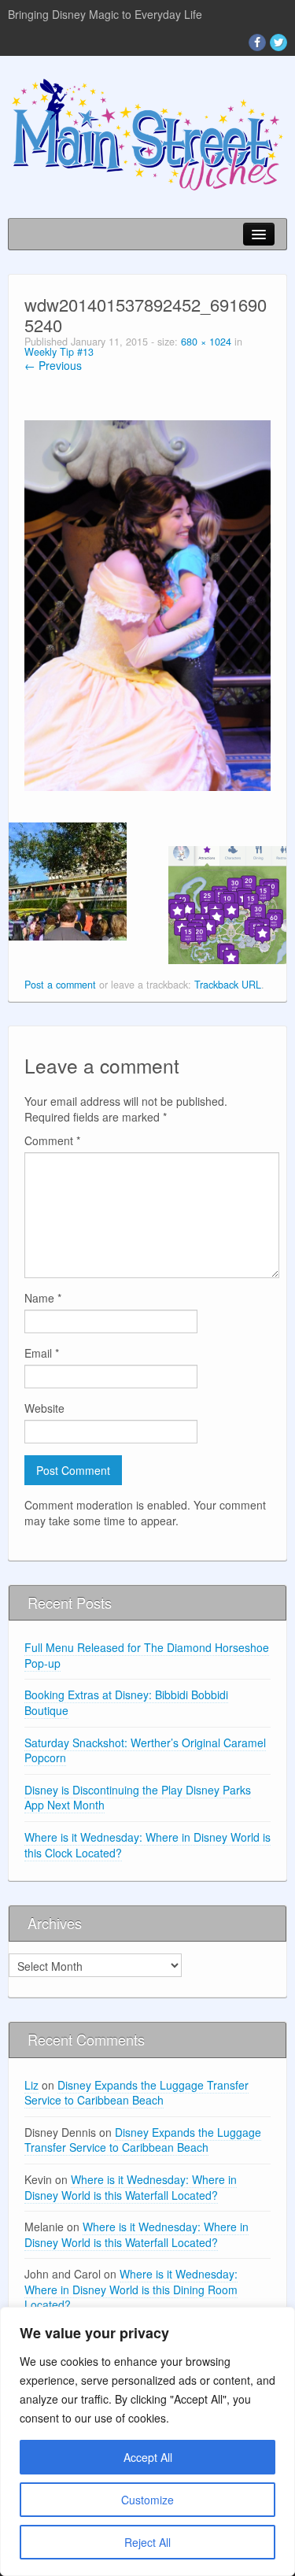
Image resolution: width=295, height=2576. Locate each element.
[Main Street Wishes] (147, 133)
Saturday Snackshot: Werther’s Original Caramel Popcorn (145, 1750)
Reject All (147, 2542)
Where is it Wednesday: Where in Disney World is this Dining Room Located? (131, 2289)
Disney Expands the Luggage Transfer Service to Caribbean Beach (136, 2093)
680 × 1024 (206, 342)
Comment (52, 1140)
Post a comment (60, 985)
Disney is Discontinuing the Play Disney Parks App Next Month (138, 1798)
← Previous (53, 365)
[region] (147, 2441)
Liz (31, 2085)
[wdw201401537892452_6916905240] (147, 604)
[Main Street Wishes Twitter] (278, 43)
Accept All (148, 2457)
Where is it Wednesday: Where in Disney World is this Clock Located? (147, 1845)
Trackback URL (228, 985)
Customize (147, 2500)
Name (43, 1298)
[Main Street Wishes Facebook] (257, 43)
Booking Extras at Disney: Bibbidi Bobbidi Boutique (126, 1702)
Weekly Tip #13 (59, 352)
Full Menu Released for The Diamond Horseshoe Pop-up (147, 1655)
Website (44, 1408)
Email (42, 1353)
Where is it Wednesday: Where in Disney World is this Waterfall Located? (131, 2187)
